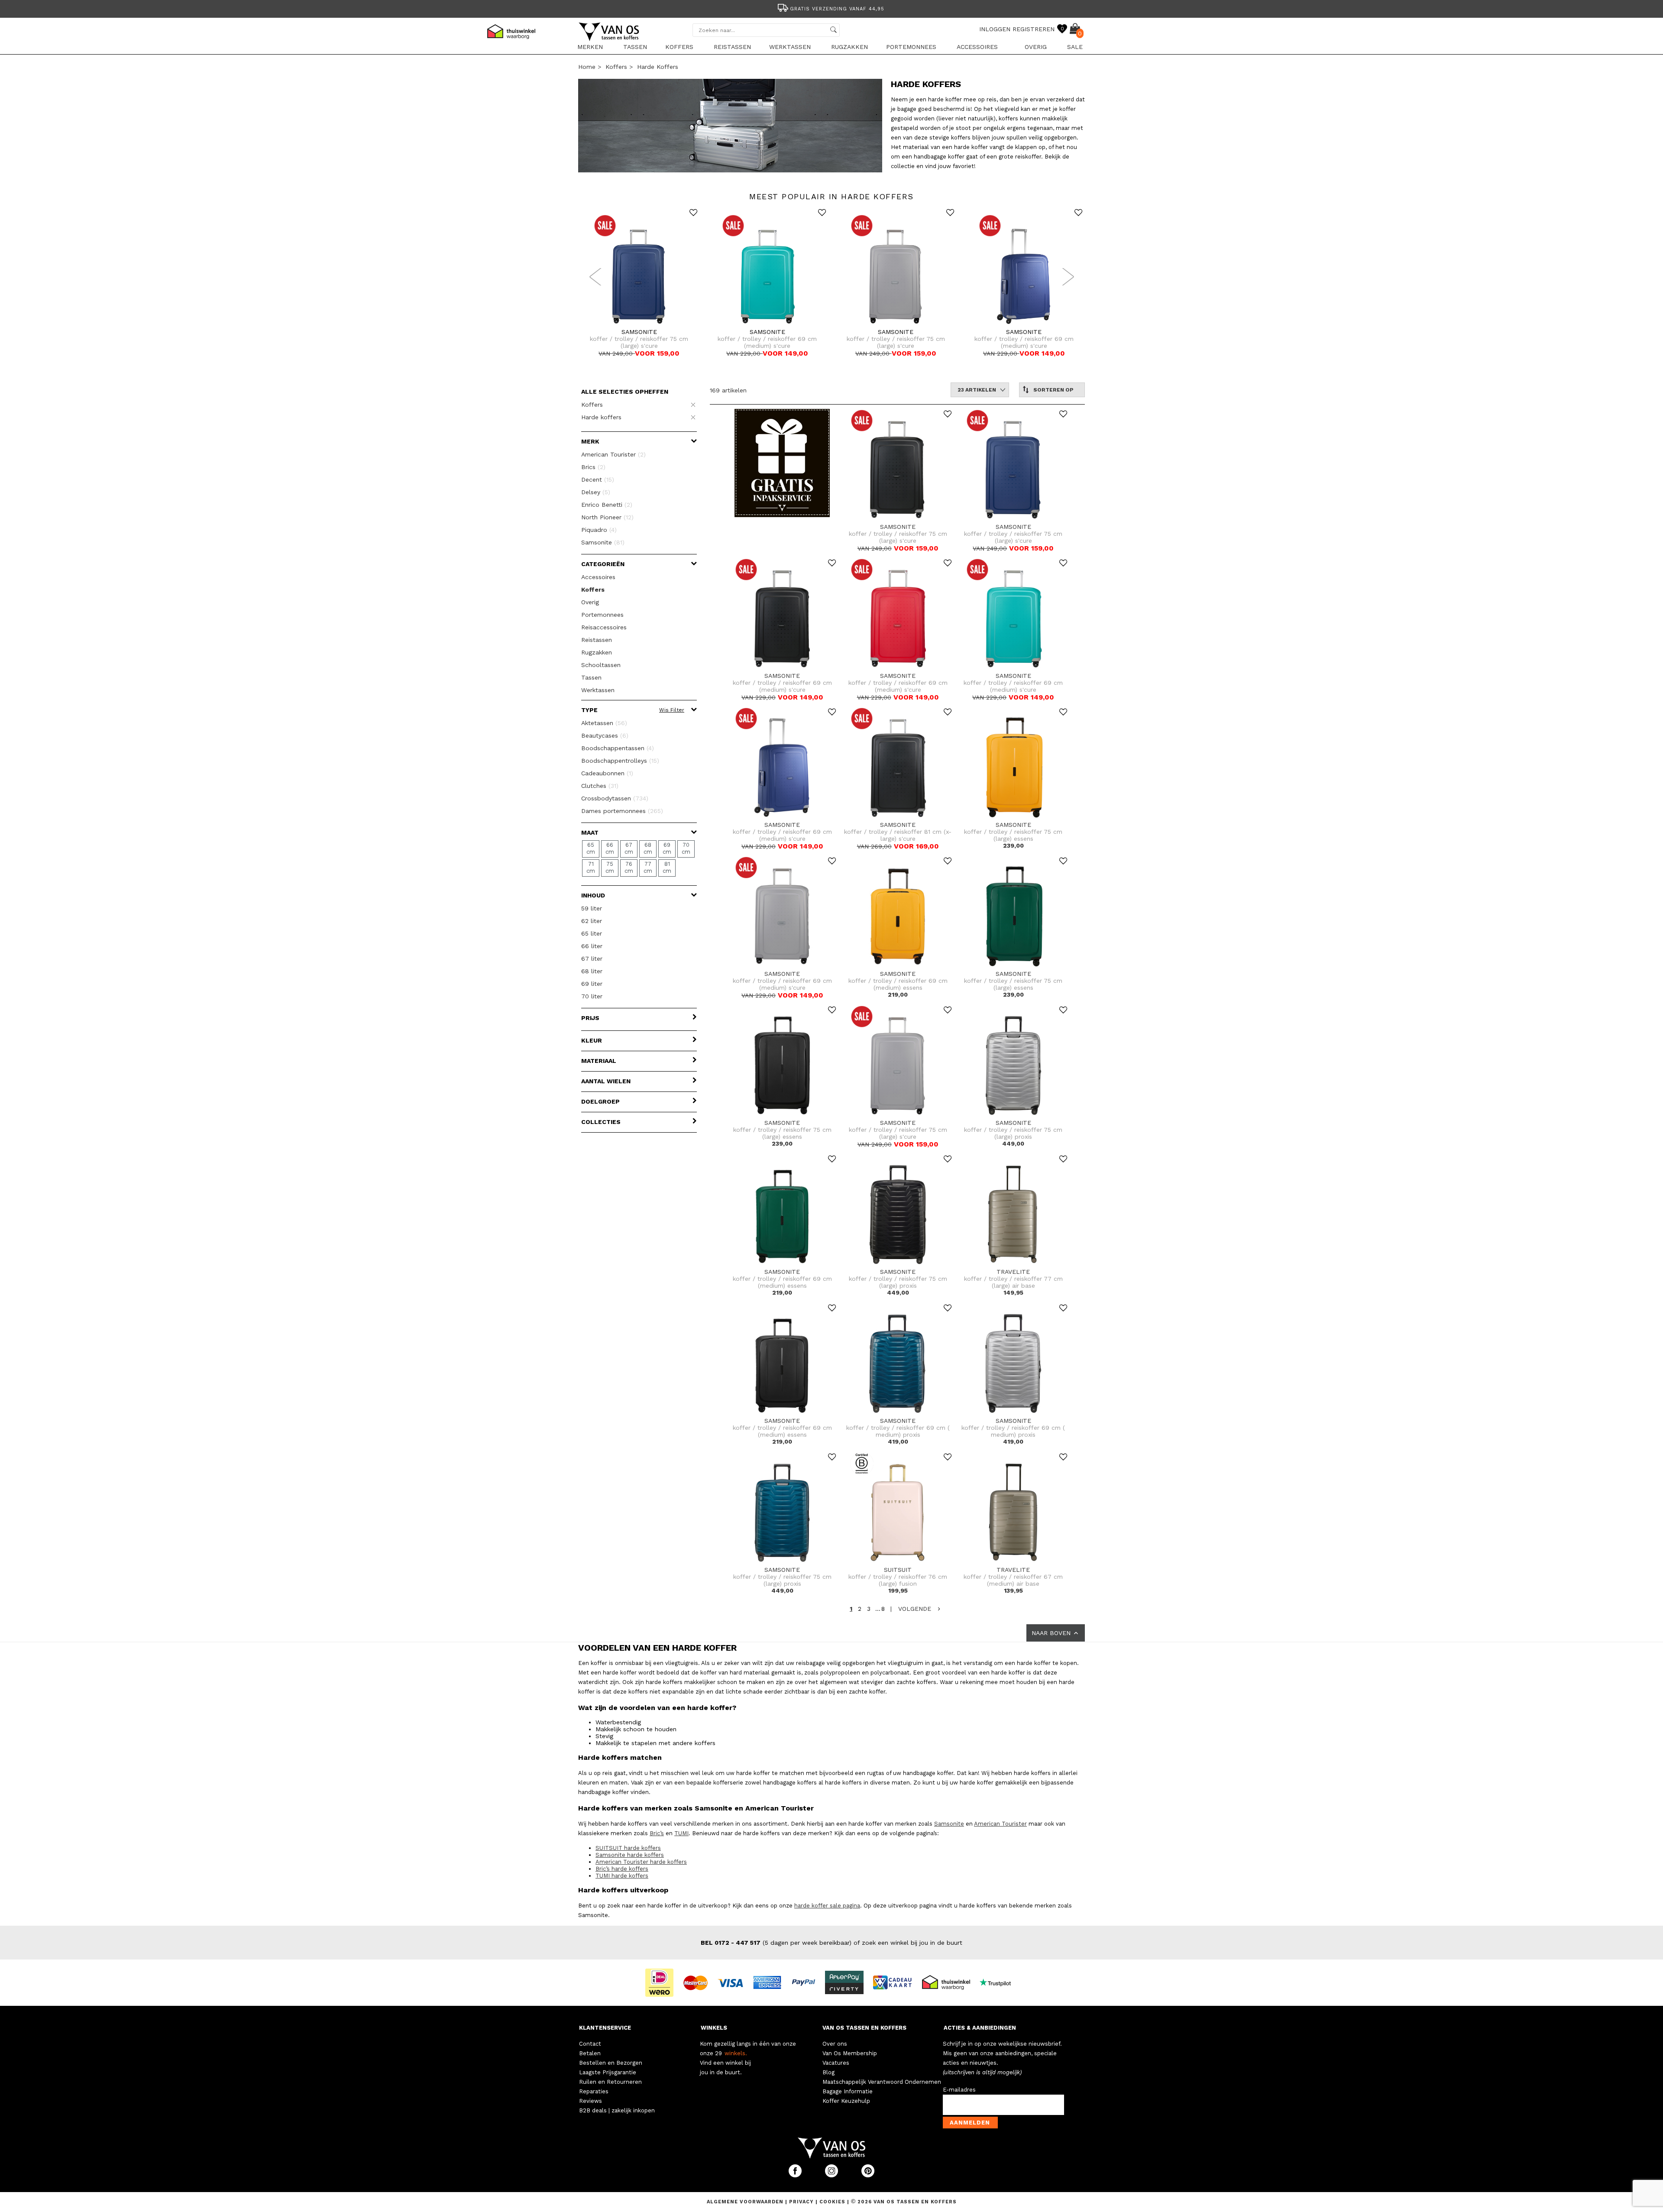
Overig (1036, 47)
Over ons (835, 2044)
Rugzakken (849, 47)
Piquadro (599, 530)
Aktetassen (604, 723)
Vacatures (836, 2063)
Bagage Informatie (848, 2091)
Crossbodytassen (615, 798)
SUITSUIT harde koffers (628, 1848)
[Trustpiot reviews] (999, 1982)
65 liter (592, 933)
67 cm (629, 848)
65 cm (591, 848)
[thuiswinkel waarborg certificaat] (950, 1982)
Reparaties (594, 2091)
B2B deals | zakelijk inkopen (617, 2110)
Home (587, 67)
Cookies (832, 2202)
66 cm (610, 848)
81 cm (667, 867)
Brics (593, 467)
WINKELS (714, 2028)
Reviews (590, 2101)
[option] (831, 8)
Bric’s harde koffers (622, 1869)
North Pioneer (607, 517)
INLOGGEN (995, 29)
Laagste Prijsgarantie (608, 2072)
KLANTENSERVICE (605, 2028)
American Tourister (613, 454)
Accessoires (977, 47)
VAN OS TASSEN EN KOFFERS (864, 2028)
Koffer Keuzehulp (846, 2101)
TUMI (681, 1833)
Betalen (590, 2053)
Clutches (600, 786)
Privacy (802, 2202)
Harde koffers (658, 67)
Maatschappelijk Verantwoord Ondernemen (882, 2082)
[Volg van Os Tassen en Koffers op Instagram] (832, 2175)
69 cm (667, 848)
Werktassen (790, 47)
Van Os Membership (850, 2053)
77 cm (648, 867)
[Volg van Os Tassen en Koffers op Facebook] (796, 2175)
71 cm (591, 867)
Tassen (635, 47)
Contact (590, 2044)
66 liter (592, 946)
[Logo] (609, 39)
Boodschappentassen (618, 748)
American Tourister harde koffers (641, 1862)
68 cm (648, 848)
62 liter (592, 921)
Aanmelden (970, 2123)
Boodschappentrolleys (620, 761)
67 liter (592, 959)
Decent (598, 479)
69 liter (592, 984)
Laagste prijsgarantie (837, 9)
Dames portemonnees (622, 811)
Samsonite (603, 542)
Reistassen (732, 47)
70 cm (686, 848)
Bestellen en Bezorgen (611, 2063)
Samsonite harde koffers (630, 1855)
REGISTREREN (1034, 29)
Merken (590, 47)
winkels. (736, 2053)
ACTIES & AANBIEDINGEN (980, 2028)
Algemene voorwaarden (746, 2202)
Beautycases (605, 735)
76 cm (629, 867)
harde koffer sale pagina (827, 1906)
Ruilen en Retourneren (610, 2082)
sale (1075, 47)
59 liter (592, 908)
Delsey (596, 492)
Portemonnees (911, 47)
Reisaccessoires (604, 627)
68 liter (592, 971)
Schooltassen (601, 665)
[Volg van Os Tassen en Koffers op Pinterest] (868, 2175)
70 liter (592, 996)
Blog (828, 2072)
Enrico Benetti (607, 505)
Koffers (679, 47)
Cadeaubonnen (607, 773)
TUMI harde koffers (622, 1876)
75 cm (610, 867)
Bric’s (657, 1833)
